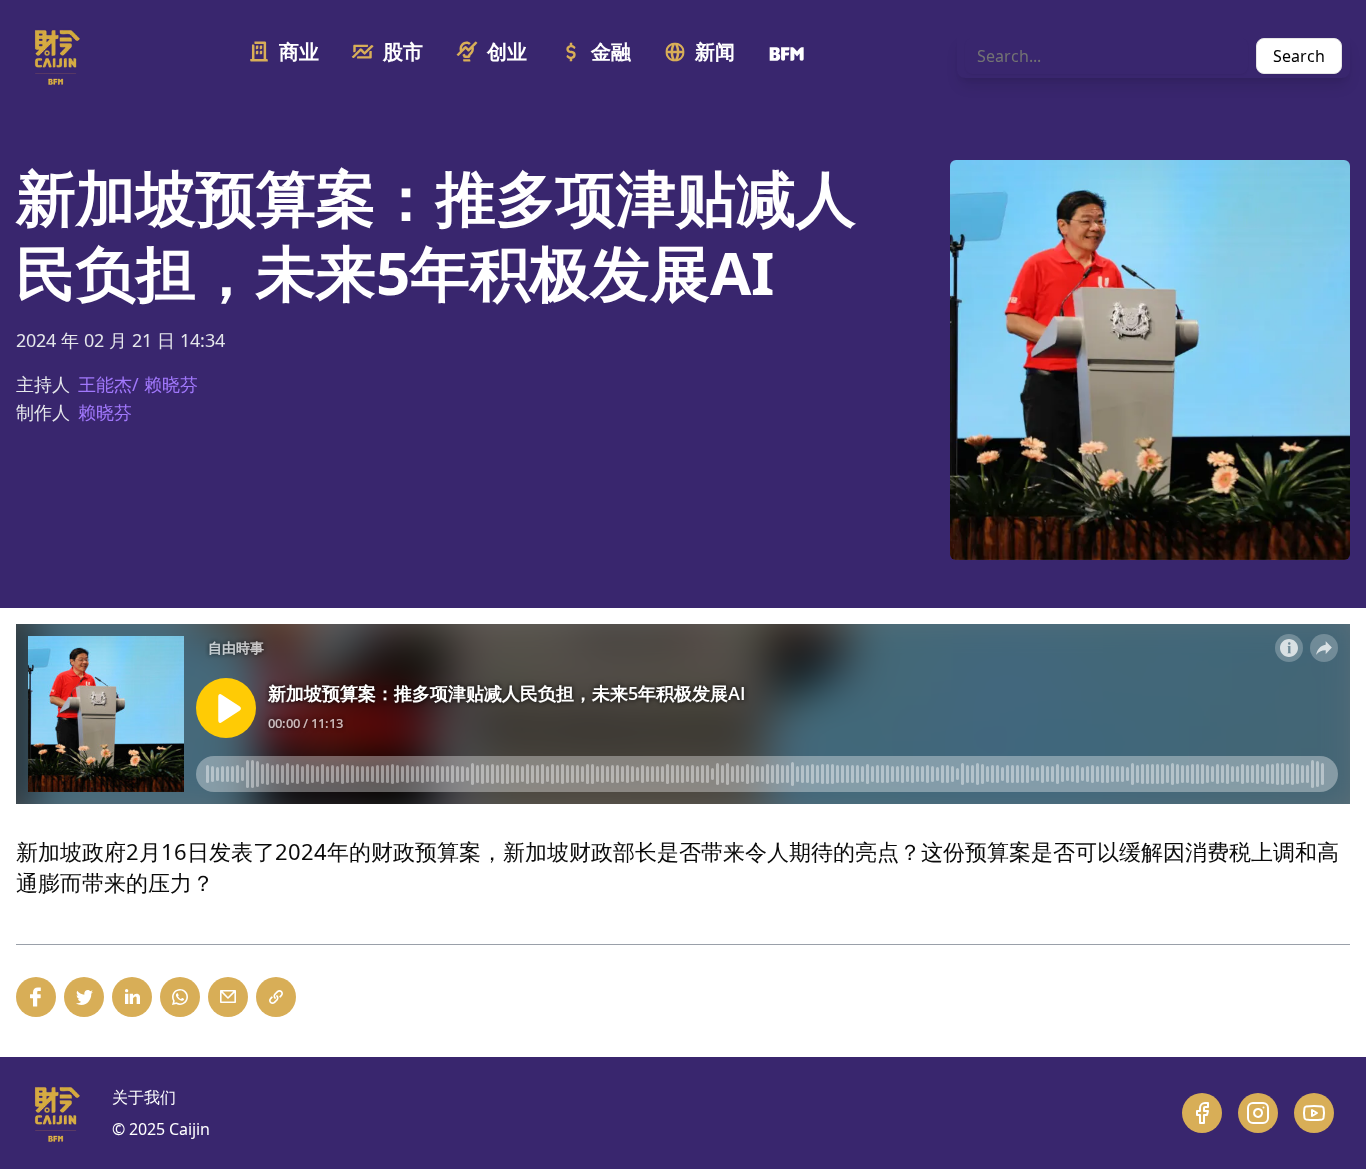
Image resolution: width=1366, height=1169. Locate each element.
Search (1299, 56)
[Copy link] (276, 997)
